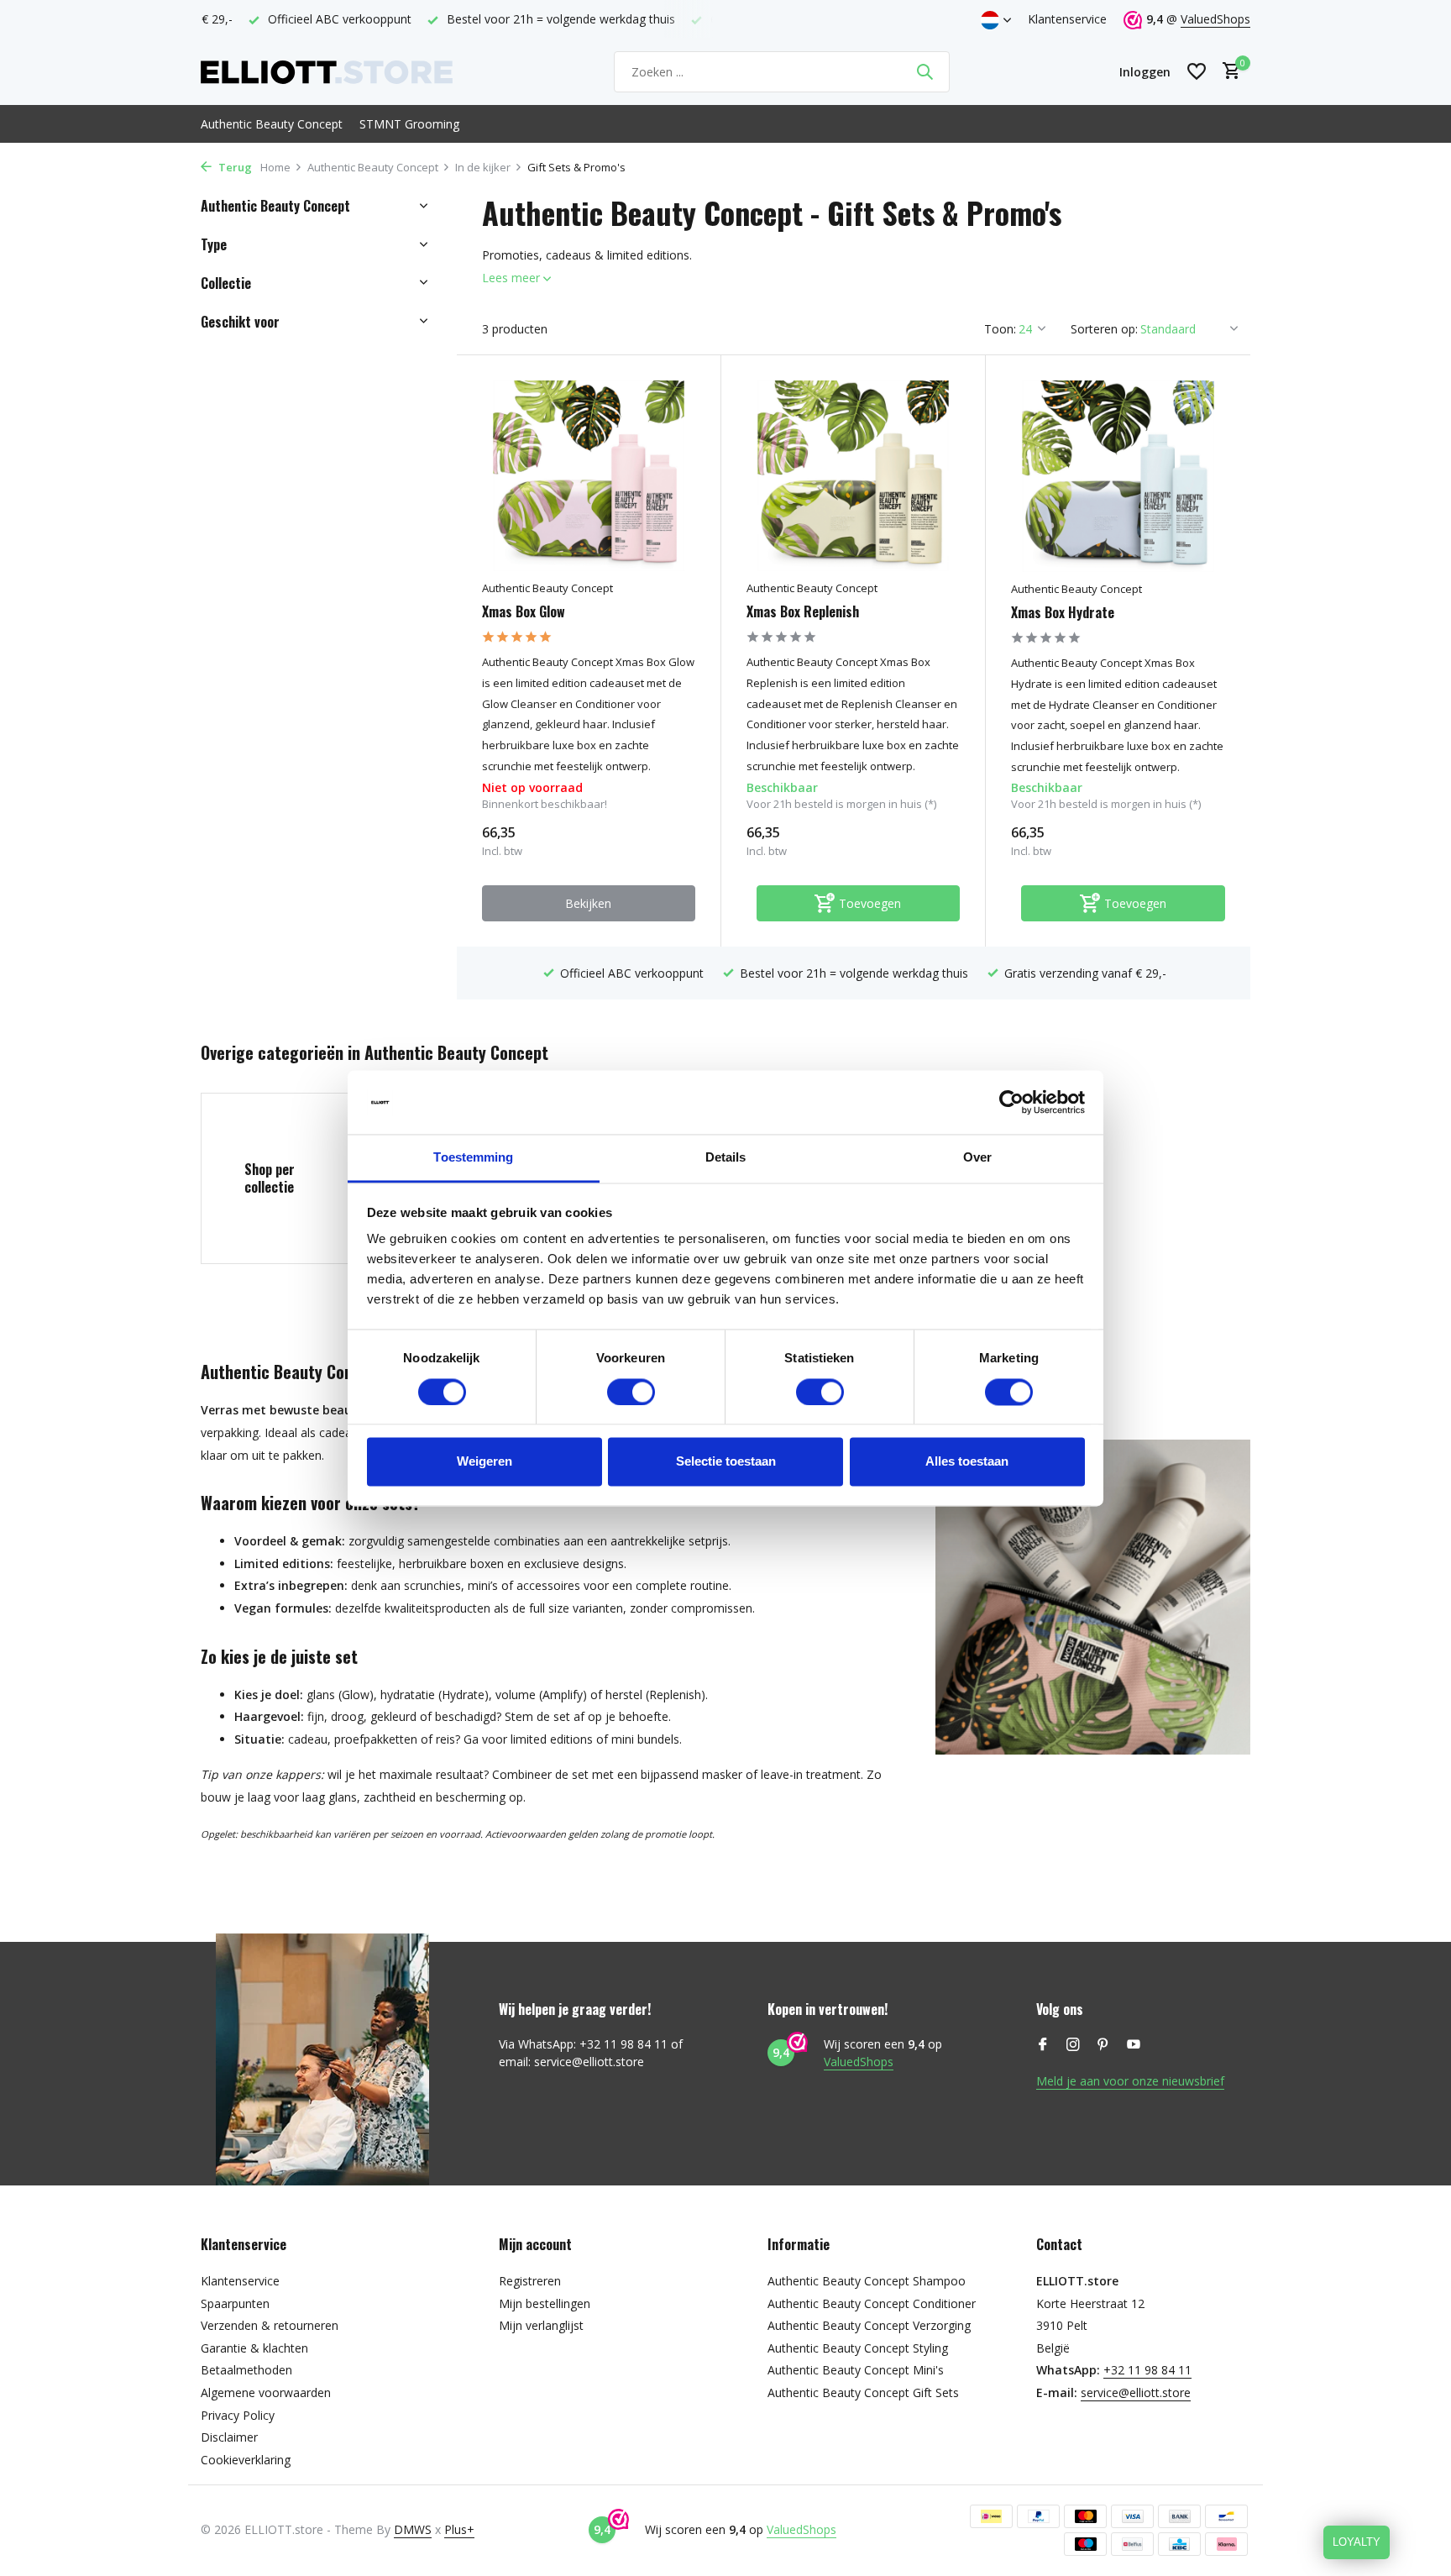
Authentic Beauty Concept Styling (858, 2348)
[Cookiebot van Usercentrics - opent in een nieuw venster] (1011, 1102)
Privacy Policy (238, 2415)
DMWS (413, 2529)
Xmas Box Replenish (803, 612)
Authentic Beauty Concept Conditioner (872, 2303)
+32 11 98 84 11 (1147, 2370)
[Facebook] (1043, 2045)
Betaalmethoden (246, 2370)
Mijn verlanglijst (541, 2325)
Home (275, 167)
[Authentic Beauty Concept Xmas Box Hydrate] (1118, 476)
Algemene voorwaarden (266, 2392)
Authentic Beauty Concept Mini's (856, 2370)
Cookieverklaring (246, 2460)
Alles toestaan (967, 1462)
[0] (1227, 72)
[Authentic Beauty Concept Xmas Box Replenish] (853, 476)
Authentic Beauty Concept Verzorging (869, 2325)
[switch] (631, 1392)
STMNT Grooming (409, 124)
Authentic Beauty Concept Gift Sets (863, 2392)
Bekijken (588, 903)
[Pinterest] (1103, 2045)
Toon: (1000, 329)
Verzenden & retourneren (270, 2325)
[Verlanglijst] (1197, 71)
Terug (234, 167)
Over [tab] (977, 1158)
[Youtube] (1134, 2045)
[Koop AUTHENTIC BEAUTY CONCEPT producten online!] (327, 71)
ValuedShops (1215, 19)
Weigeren (485, 1462)
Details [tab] (726, 1158)
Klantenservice (1067, 19)
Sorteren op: (1104, 329)
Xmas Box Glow (524, 612)
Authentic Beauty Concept (272, 124)
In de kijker (483, 167)
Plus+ (459, 2529)
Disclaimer (229, 2437)
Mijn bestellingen (545, 2303)
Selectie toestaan (726, 1462)
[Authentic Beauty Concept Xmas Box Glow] (589, 476)
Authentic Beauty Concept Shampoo (867, 2281)
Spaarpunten (235, 2303)
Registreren (530, 2281)
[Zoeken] (925, 71)
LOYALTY (1357, 2542)
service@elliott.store (1136, 2392)
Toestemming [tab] (473, 1158)
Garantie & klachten (254, 2348)
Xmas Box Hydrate (1063, 613)
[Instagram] (1073, 2045)
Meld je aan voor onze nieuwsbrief (1130, 2081)
